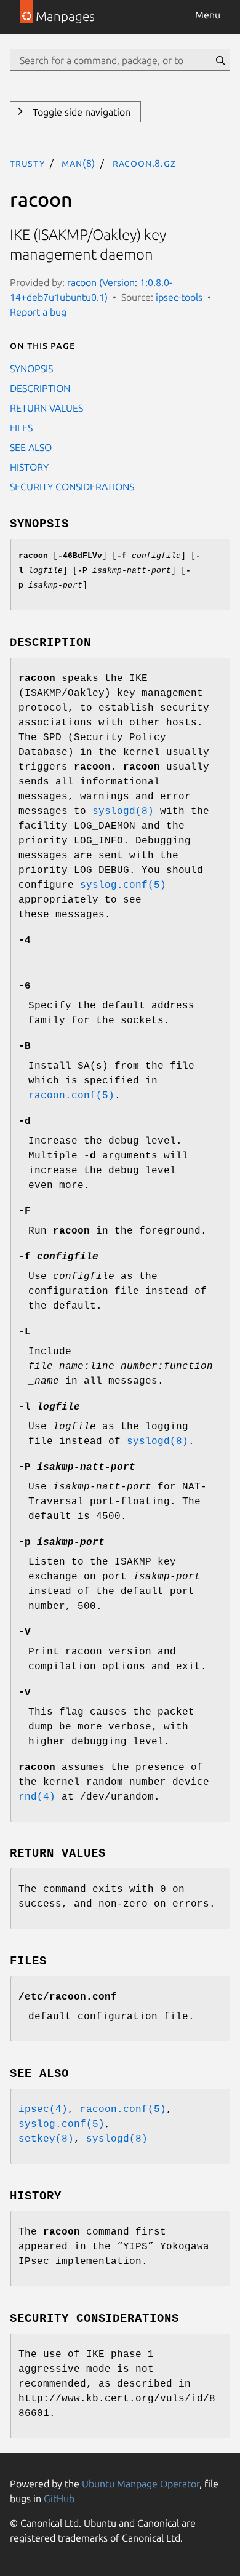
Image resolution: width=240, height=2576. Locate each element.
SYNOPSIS (31, 369)
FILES (21, 428)
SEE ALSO (31, 447)
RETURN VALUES (46, 408)
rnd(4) (37, 1797)
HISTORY (29, 467)
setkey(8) (46, 2139)
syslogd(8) (123, 811)
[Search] (220, 60)
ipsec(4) (43, 2110)
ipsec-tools (179, 297)
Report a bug (38, 312)
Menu (208, 15)
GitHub (59, 2498)
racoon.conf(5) (71, 1096)
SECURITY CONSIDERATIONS (72, 487)
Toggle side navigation (80, 112)
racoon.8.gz (144, 163)
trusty (27, 163)
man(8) (78, 163)
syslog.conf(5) (123, 885)
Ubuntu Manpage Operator (141, 2484)
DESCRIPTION (40, 388)
